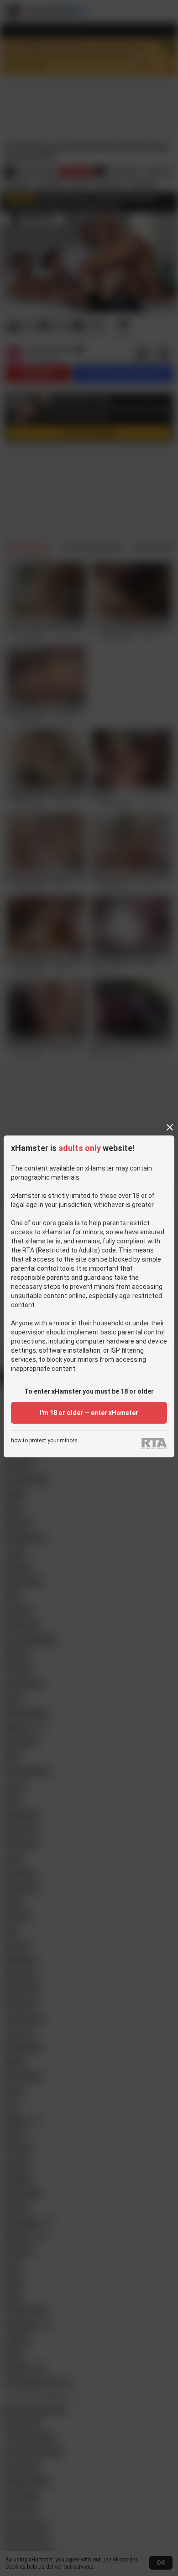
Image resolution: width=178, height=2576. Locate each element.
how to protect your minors (44, 1441)
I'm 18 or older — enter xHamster (89, 1413)
